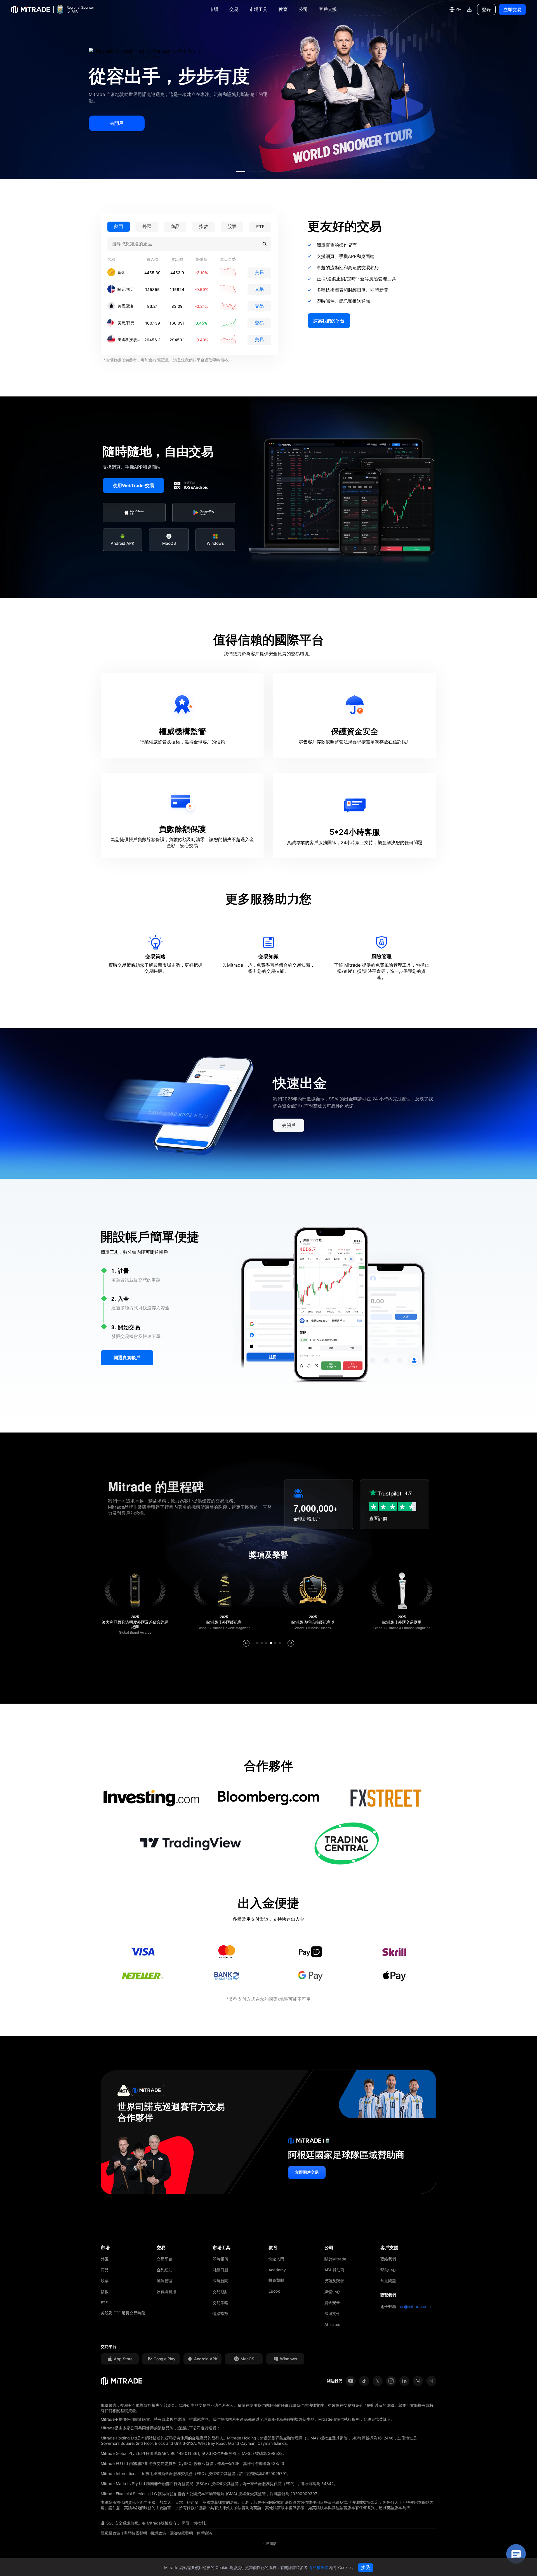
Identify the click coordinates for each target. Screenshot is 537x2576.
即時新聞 (220, 2281)
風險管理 (164, 2281)
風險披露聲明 (181, 2533)
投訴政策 (158, 2533)
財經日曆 (220, 2270)
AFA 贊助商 (334, 2270)
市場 (214, 9)
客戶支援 (328, 9)
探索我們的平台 (329, 321)
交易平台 (164, 2259)
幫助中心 (388, 2270)
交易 (234, 9)
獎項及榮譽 (334, 2281)
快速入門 (276, 2259)
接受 (366, 2567)
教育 (283, 9)
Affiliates (332, 2324)
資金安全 (332, 2303)
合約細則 (164, 2270)
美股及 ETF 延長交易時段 (123, 2313)
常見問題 (388, 2281)
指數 (105, 2292)
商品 (105, 2270)
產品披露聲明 (135, 2533)
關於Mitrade (335, 2259)
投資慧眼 (276, 2280)
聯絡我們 (388, 2259)
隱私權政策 (110, 2533)
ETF (104, 2303)
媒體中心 (332, 2292)
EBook (274, 2291)
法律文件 (332, 2313)
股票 (105, 2281)
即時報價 (220, 2259)
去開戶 (117, 123)
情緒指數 (220, 2313)
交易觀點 (220, 2292)
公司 (303, 9)
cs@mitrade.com (415, 2306)
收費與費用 (166, 2292)
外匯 (105, 2259)
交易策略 (220, 2303)
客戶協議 (204, 2533)
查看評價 (378, 1518)
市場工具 (258, 9)
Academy (277, 2270)
